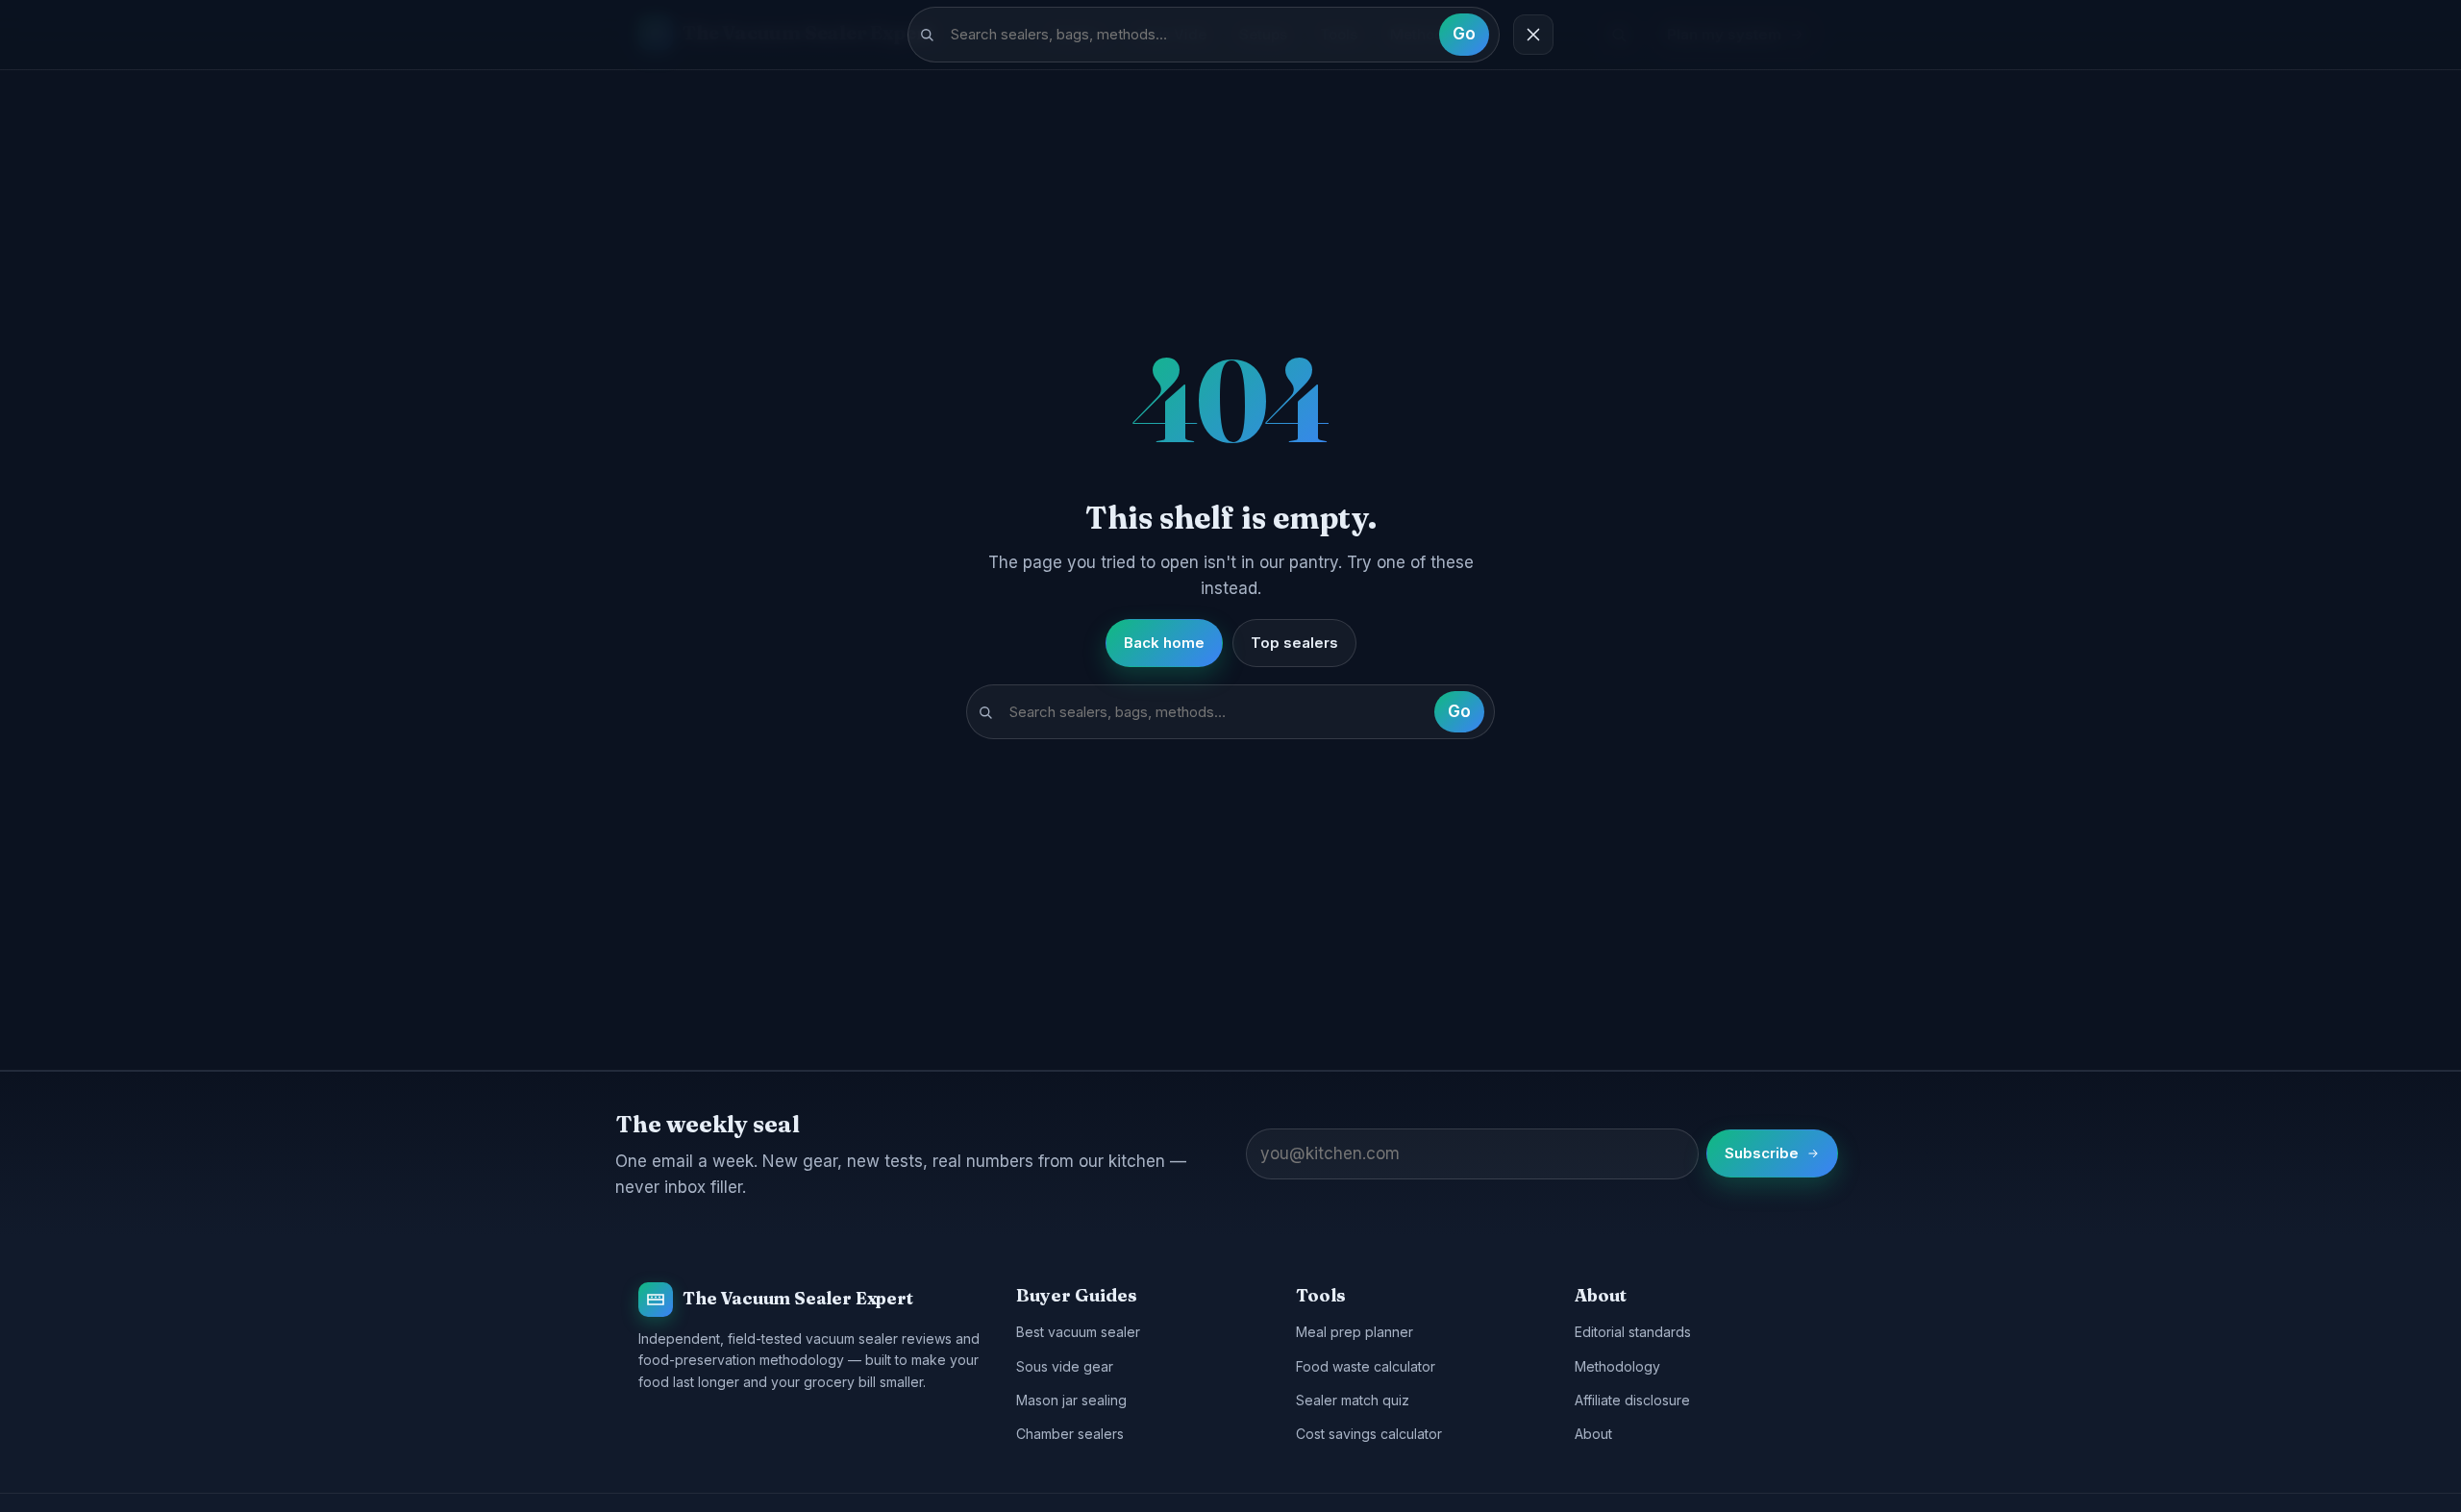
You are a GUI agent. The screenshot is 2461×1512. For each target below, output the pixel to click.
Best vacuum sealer (1078, 1332)
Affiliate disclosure (1632, 1400)
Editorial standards (1633, 1332)
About (1593, 1434)
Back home (1164, 643)
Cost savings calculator (1369, 1434)
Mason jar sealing (1071, 1400)
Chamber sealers (1070, 1434)
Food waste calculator (1366, 1366)
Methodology (1617, 1366)
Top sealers (1294, 643)
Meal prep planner (1355, 1332)
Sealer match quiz (1353, 1400)
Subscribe (1762, 1153)
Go (1464, 34)
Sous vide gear (1065, 1366)
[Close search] (1533, 35)
